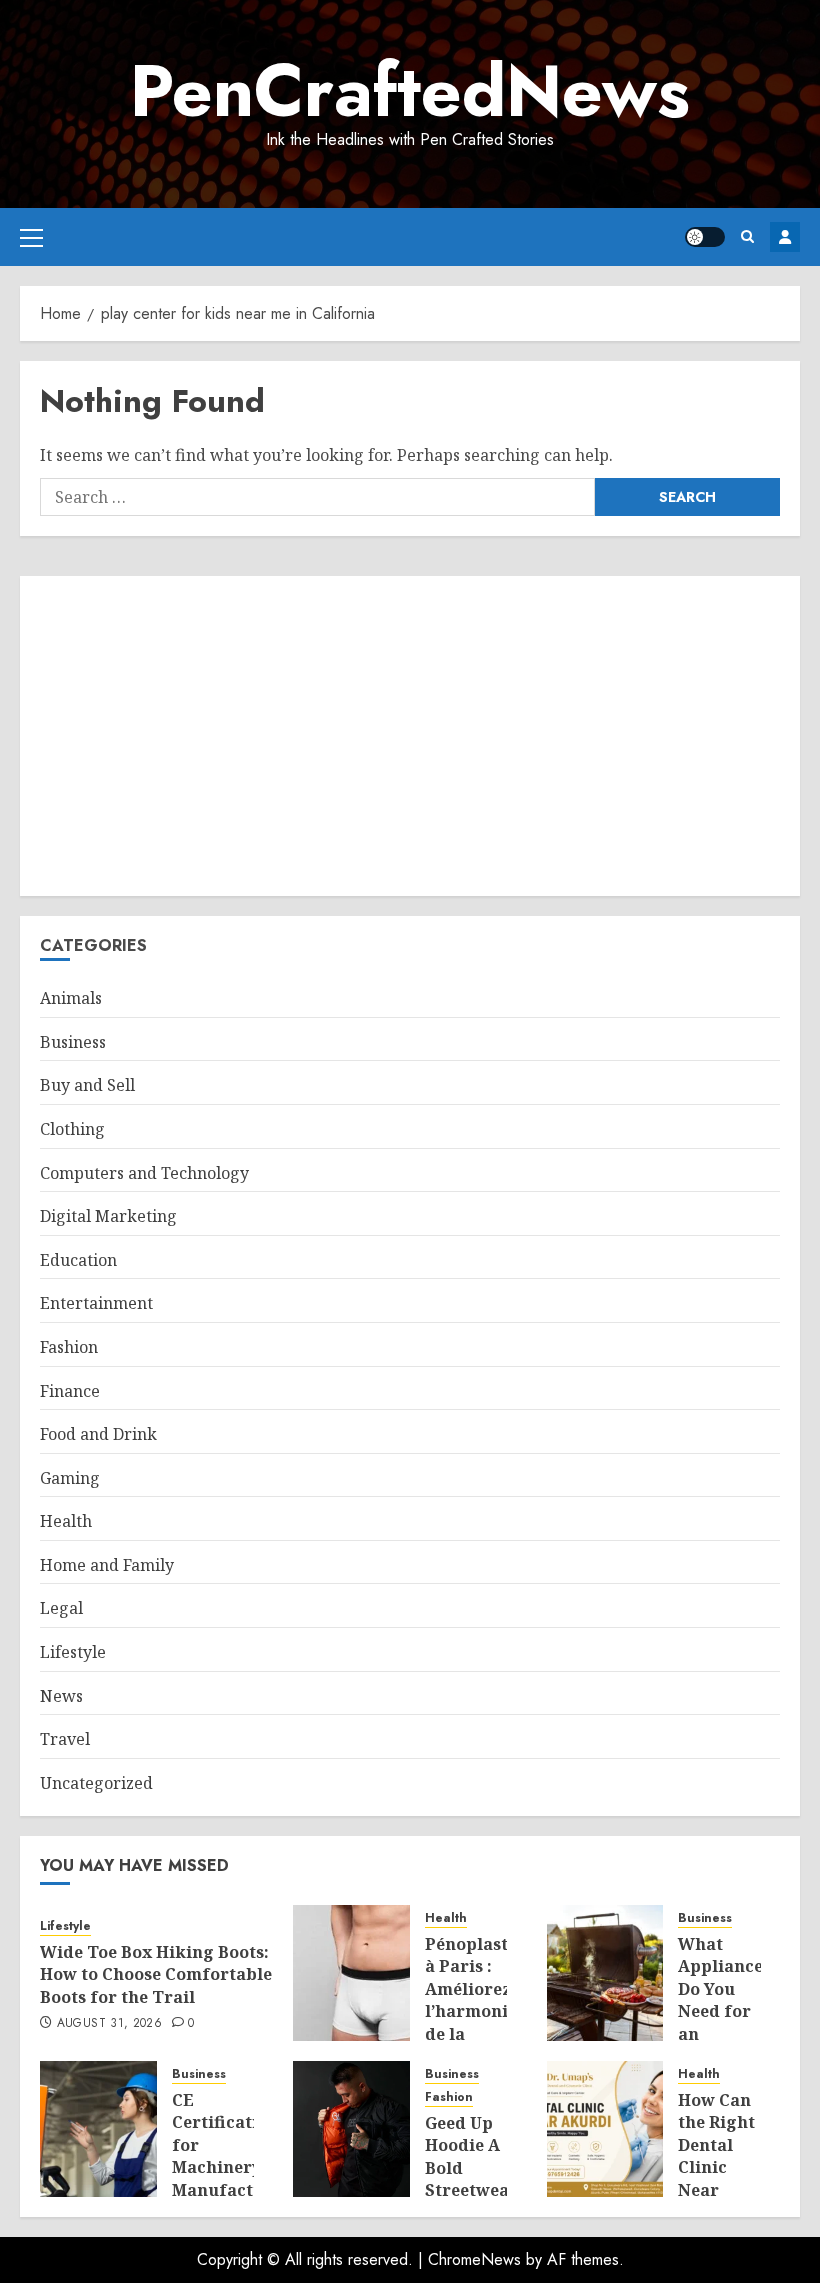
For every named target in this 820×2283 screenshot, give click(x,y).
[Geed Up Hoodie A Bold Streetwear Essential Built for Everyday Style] (351, 2129)
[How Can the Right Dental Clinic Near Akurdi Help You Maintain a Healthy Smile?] (605, 2129)
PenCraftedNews (410, 91)
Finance (70, 1391)
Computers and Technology (144, 1173)
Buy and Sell (87, 1085)
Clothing (72, 1129)
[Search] (747, 236)
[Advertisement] (410, 736)
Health (66, 1521)
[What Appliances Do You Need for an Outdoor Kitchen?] (605, 1973)
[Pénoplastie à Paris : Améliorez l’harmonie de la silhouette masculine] (351, 1973)
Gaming (70, 1478)
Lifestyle (73, 1652)
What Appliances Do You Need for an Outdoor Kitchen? (724, 2011)
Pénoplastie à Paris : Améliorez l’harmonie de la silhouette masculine (474, 2011)
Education (78, 1260)
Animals (71, 998)
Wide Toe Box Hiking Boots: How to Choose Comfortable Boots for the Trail (156, 1974)
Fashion (69, 1347)
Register (785, 237)
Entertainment (96, 1303)
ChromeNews (474, 2259)
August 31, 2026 (109, 2024)
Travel (65, 1739)
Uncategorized (96, 1783)
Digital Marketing (108, 1216)
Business (73, 1042)
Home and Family (107, 1565)
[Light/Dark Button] (705, 237)
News (61, 1696)
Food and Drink (98, 1434)
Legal (61, 1608)
